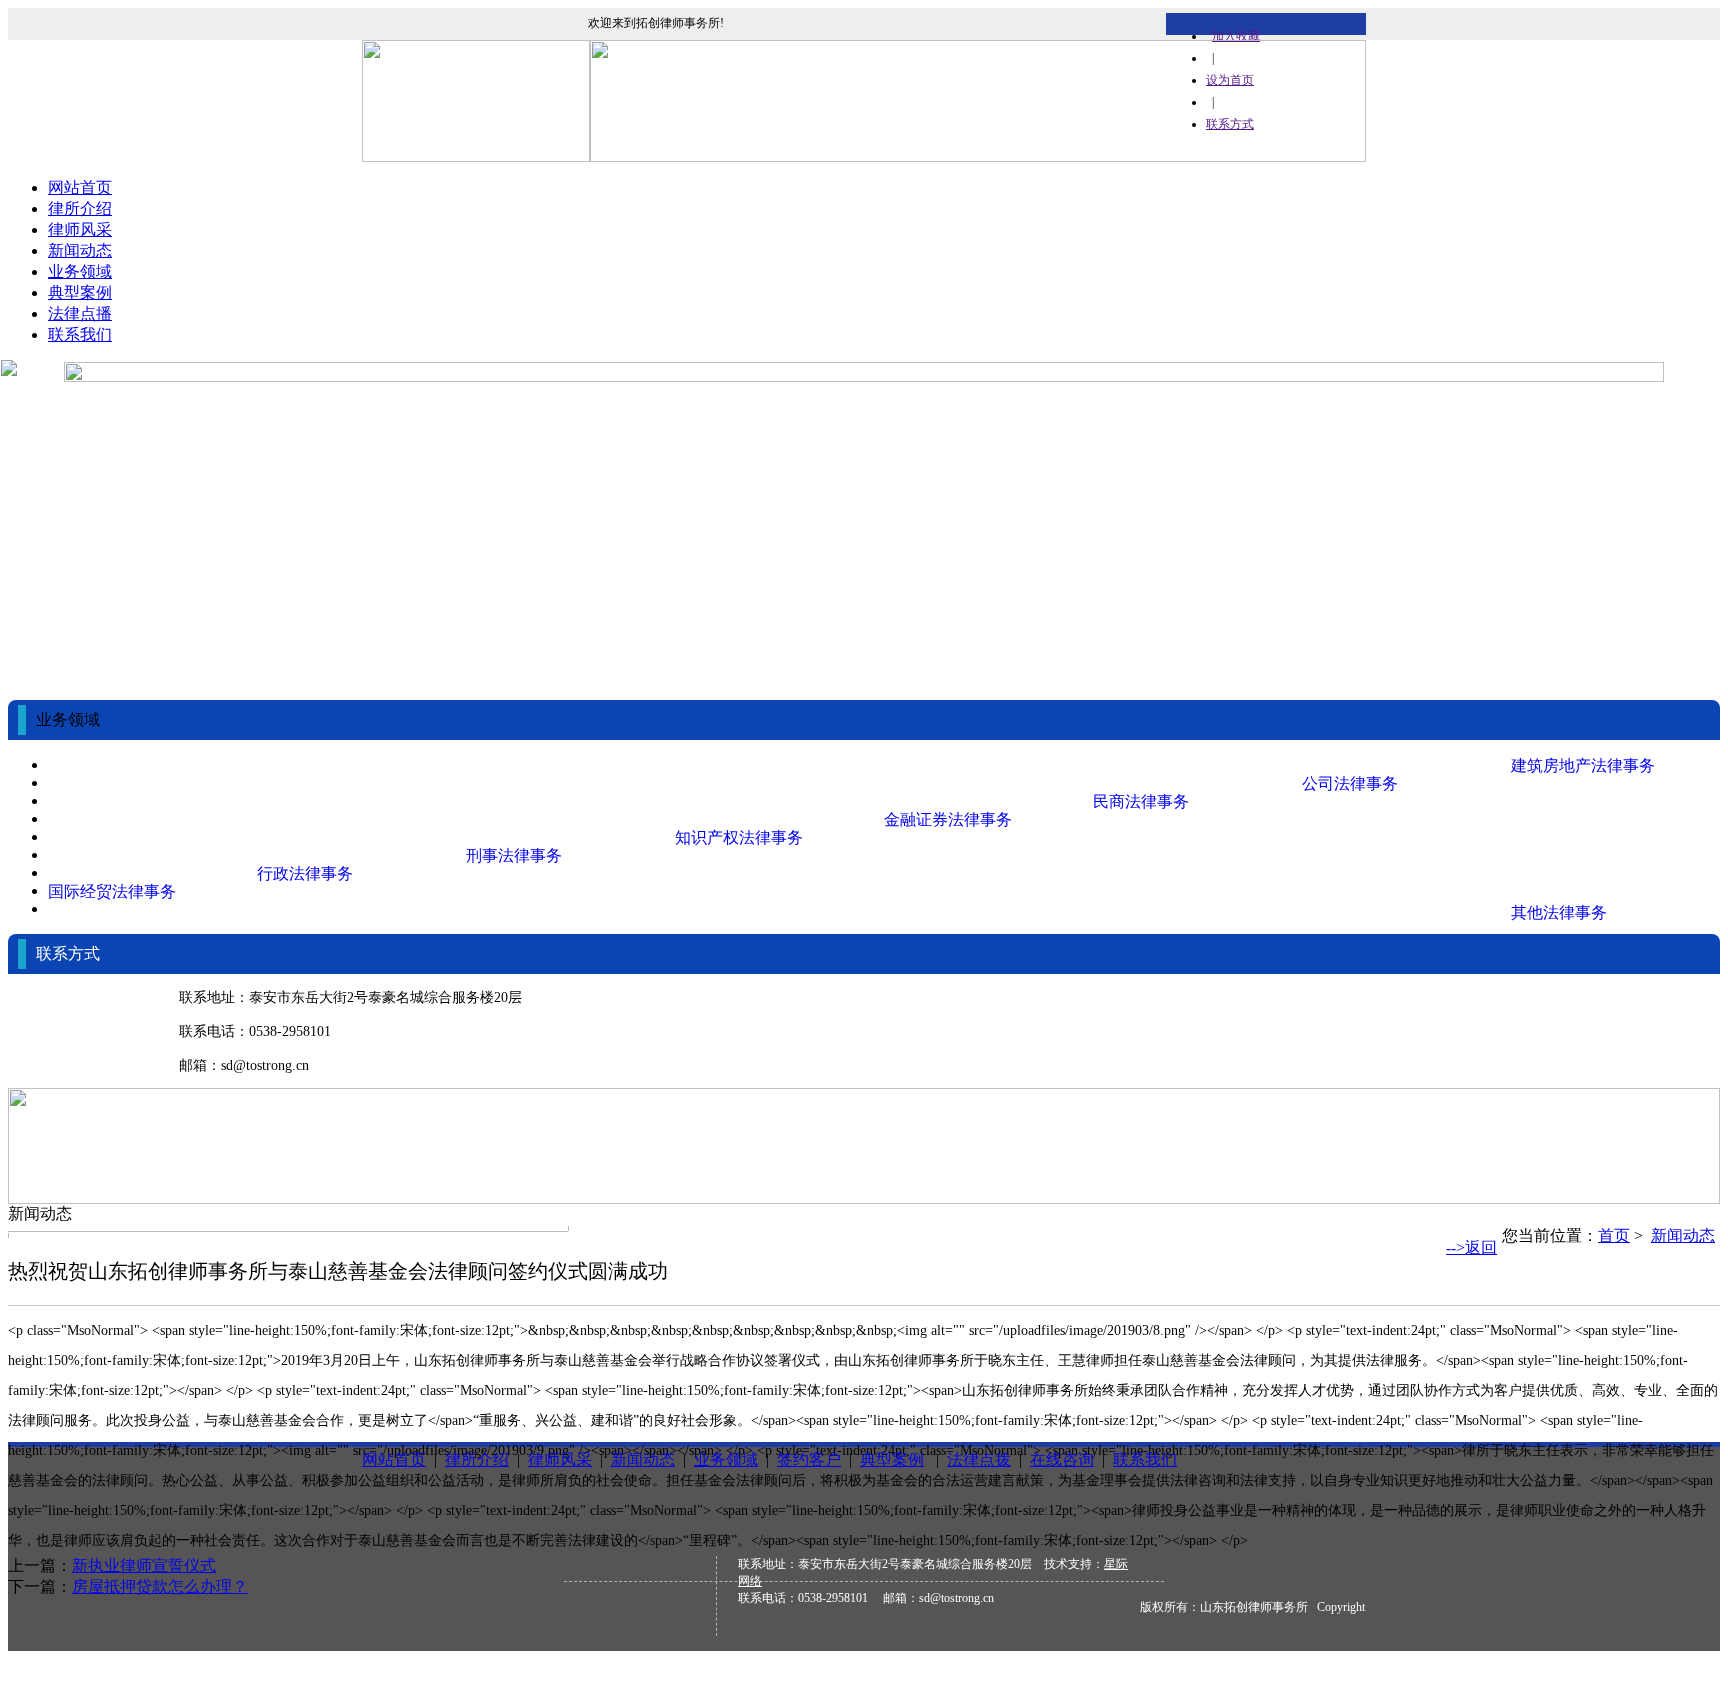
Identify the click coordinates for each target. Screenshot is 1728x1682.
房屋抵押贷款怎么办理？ (160, 1586)
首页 (1614, 1235)
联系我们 (80, 334)
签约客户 (809, 1459)
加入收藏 (1236, 36)
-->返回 (1471, 1247)
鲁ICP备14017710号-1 (1265, 1657)
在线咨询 (1062, 1459)
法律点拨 (979, 1459)
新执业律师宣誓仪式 (144, 1565)
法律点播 (80, 313)
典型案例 (80, 292)
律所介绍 (80, 208)
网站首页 (80, 187)
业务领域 (80, 271)
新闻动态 (80, 250)
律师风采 (80, 229)
